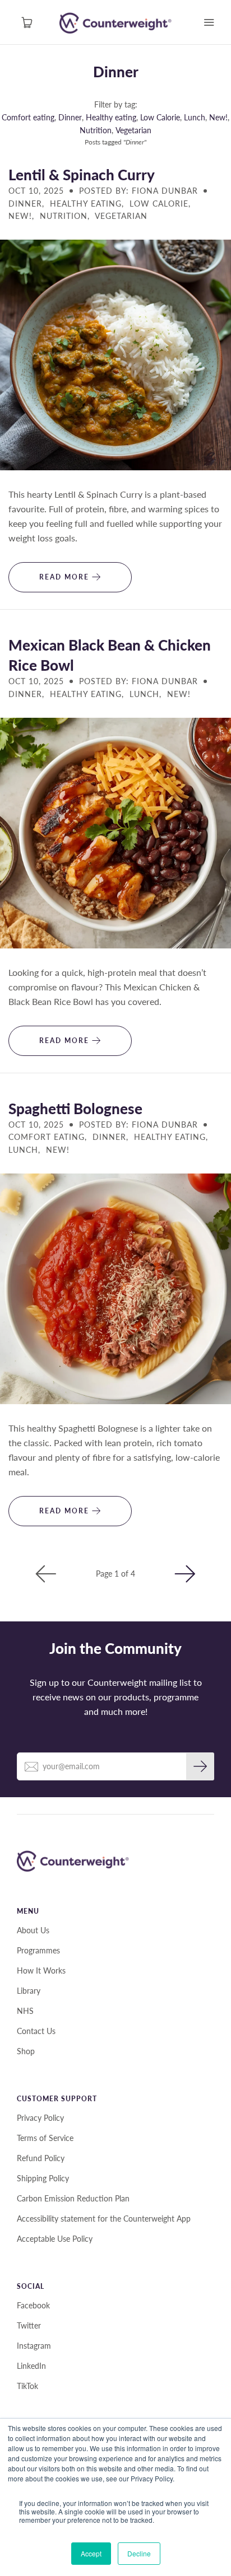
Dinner (116, 72)
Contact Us (36, 2031)
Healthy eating (111, 117)
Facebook (33, 2305)
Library (29, 1991)
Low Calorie (160, 117)
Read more (66, 577)
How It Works (41, 1970)
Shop (26, 2051)
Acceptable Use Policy (55, 2239)
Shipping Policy (43, 2178)
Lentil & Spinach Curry (82, 175)
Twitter (29, 2325)
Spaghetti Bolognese (75, 1109)
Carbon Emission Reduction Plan (73, 2198)
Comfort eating (28, 117)
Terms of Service (45, 2138)
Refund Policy (41, 2158)
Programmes (38, 1950)
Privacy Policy (40, 2118)
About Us (33, 1930)
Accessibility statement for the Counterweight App (104, 2219)
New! (218, 117)
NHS (25, 2011)
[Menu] (209, 22)
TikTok (27, 2386)
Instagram (34, 2346)
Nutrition (96, 130)
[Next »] (185, 1574)
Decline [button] (139, 2553)
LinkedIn (31, 2366)
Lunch (195, 117)
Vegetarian (133, 130)
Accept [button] (91, 2553)
